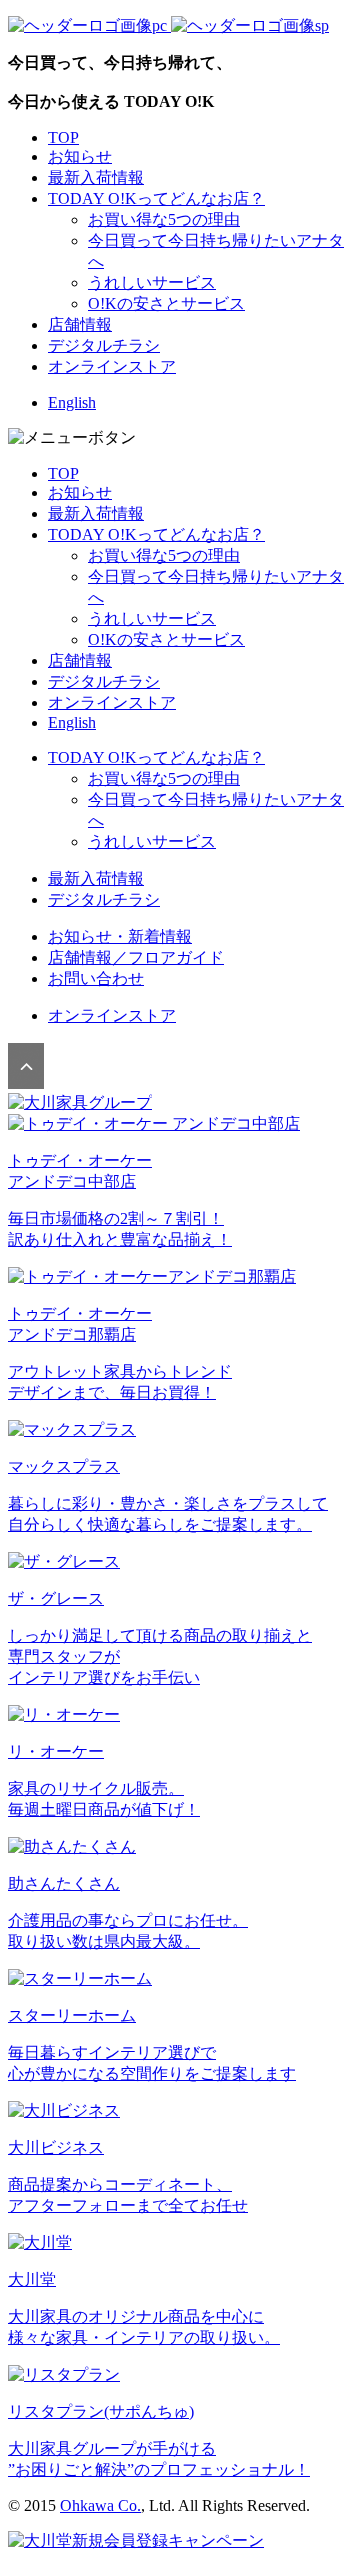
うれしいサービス (152, 282)
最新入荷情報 (96, 177)
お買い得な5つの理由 (164, 219)
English (72, 402)
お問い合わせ (96, 978)
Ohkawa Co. (100, 2505)
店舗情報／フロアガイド (136, 957)
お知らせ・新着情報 (120, 936)
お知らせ (80, 156)
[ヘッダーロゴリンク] (168, 25)
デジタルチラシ (104, 345)
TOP (63, 137)
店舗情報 (80, 324)
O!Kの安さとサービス (166, 303)
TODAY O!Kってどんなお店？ (156, 198)
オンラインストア (112, 366)
